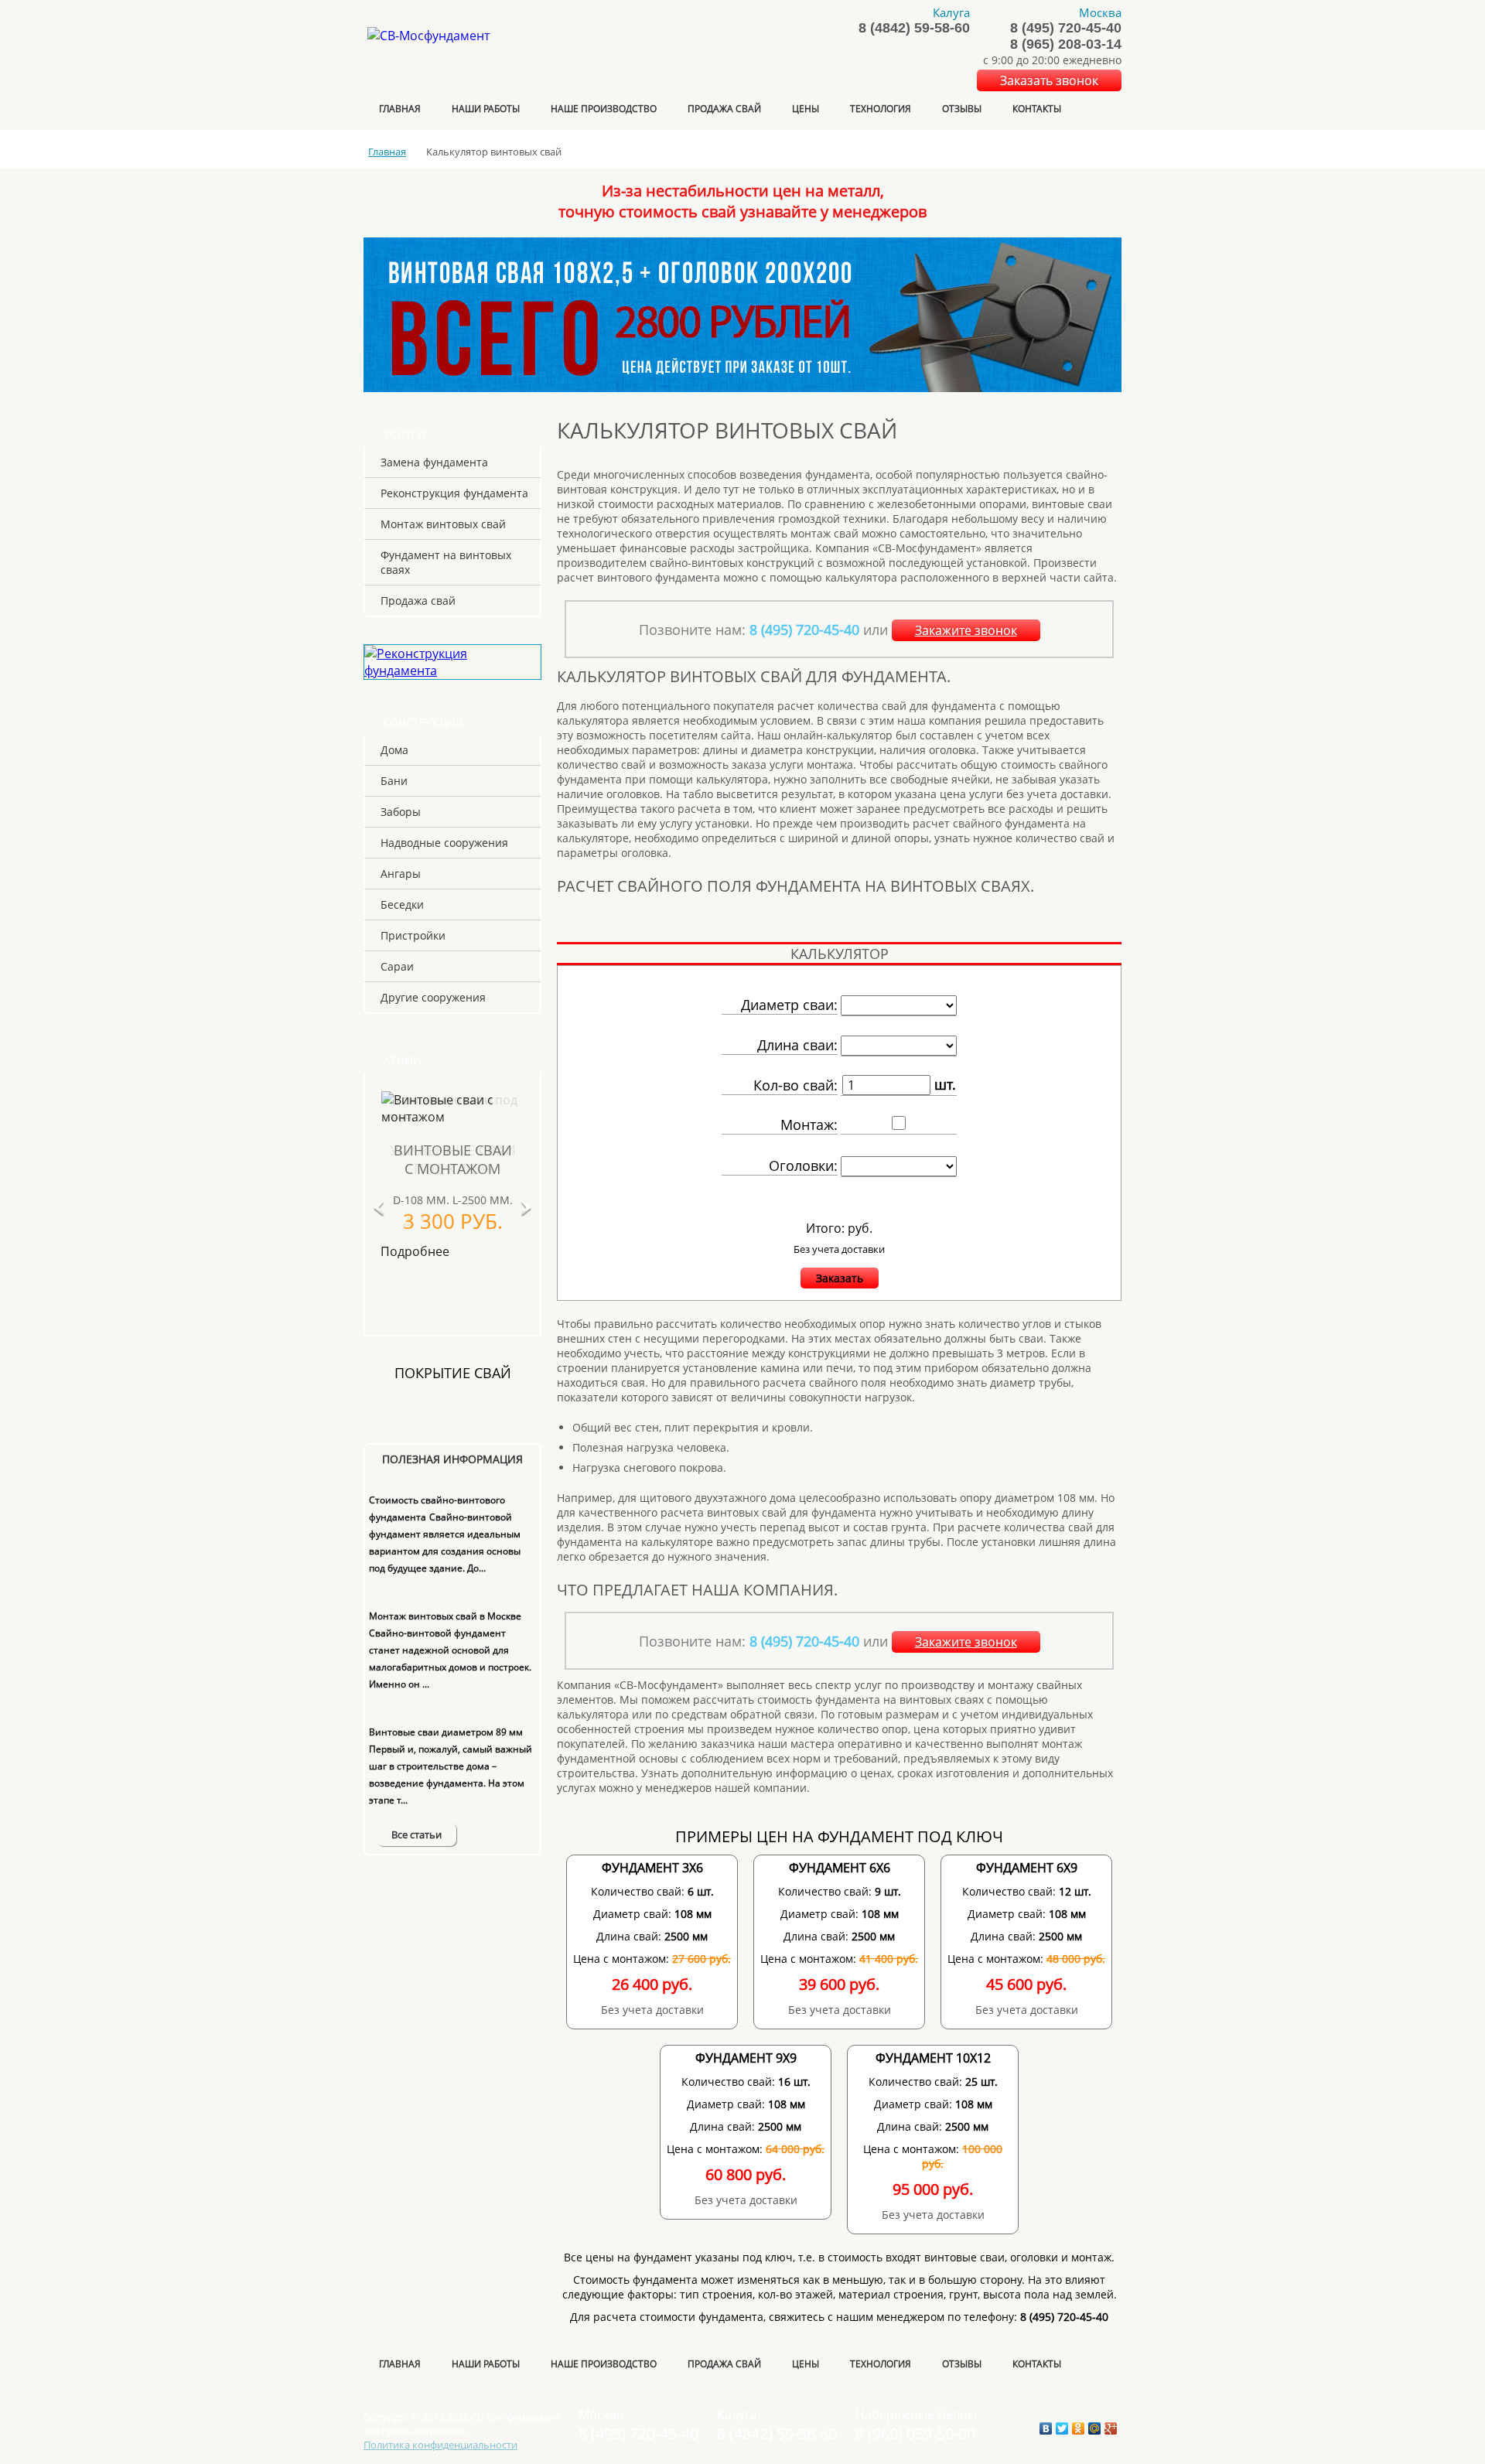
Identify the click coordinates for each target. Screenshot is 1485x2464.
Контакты (1037, 109)
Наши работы (486, 109)
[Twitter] (1062, 2428)
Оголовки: (803, 1165)
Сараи (397, 966)
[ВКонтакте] (1046, 2428)
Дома (394, 750)
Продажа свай (724, 109)
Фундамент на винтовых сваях (446, 562)
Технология (881, 109)
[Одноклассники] (1079, 2428)
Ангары (401, 874)
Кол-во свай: (795, 1085)
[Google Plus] (1111, 2428)
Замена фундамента (434, 462)
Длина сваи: (797, 1045)
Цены (806, 109)
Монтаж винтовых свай (443, 524)
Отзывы (962, 109)
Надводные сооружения (444, 843)
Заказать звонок (1049, 80)
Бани (394, 781)
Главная (400, 109)
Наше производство (604, 109)
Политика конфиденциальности (440, 2445)
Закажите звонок (966, 630)
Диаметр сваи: (789, 1005)
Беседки (402, 904)
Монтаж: (809, 1124)
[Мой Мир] (1095, 2428)
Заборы (401, 812)
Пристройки (413, 935)
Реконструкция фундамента (454, 493)
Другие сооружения (433, 997)
